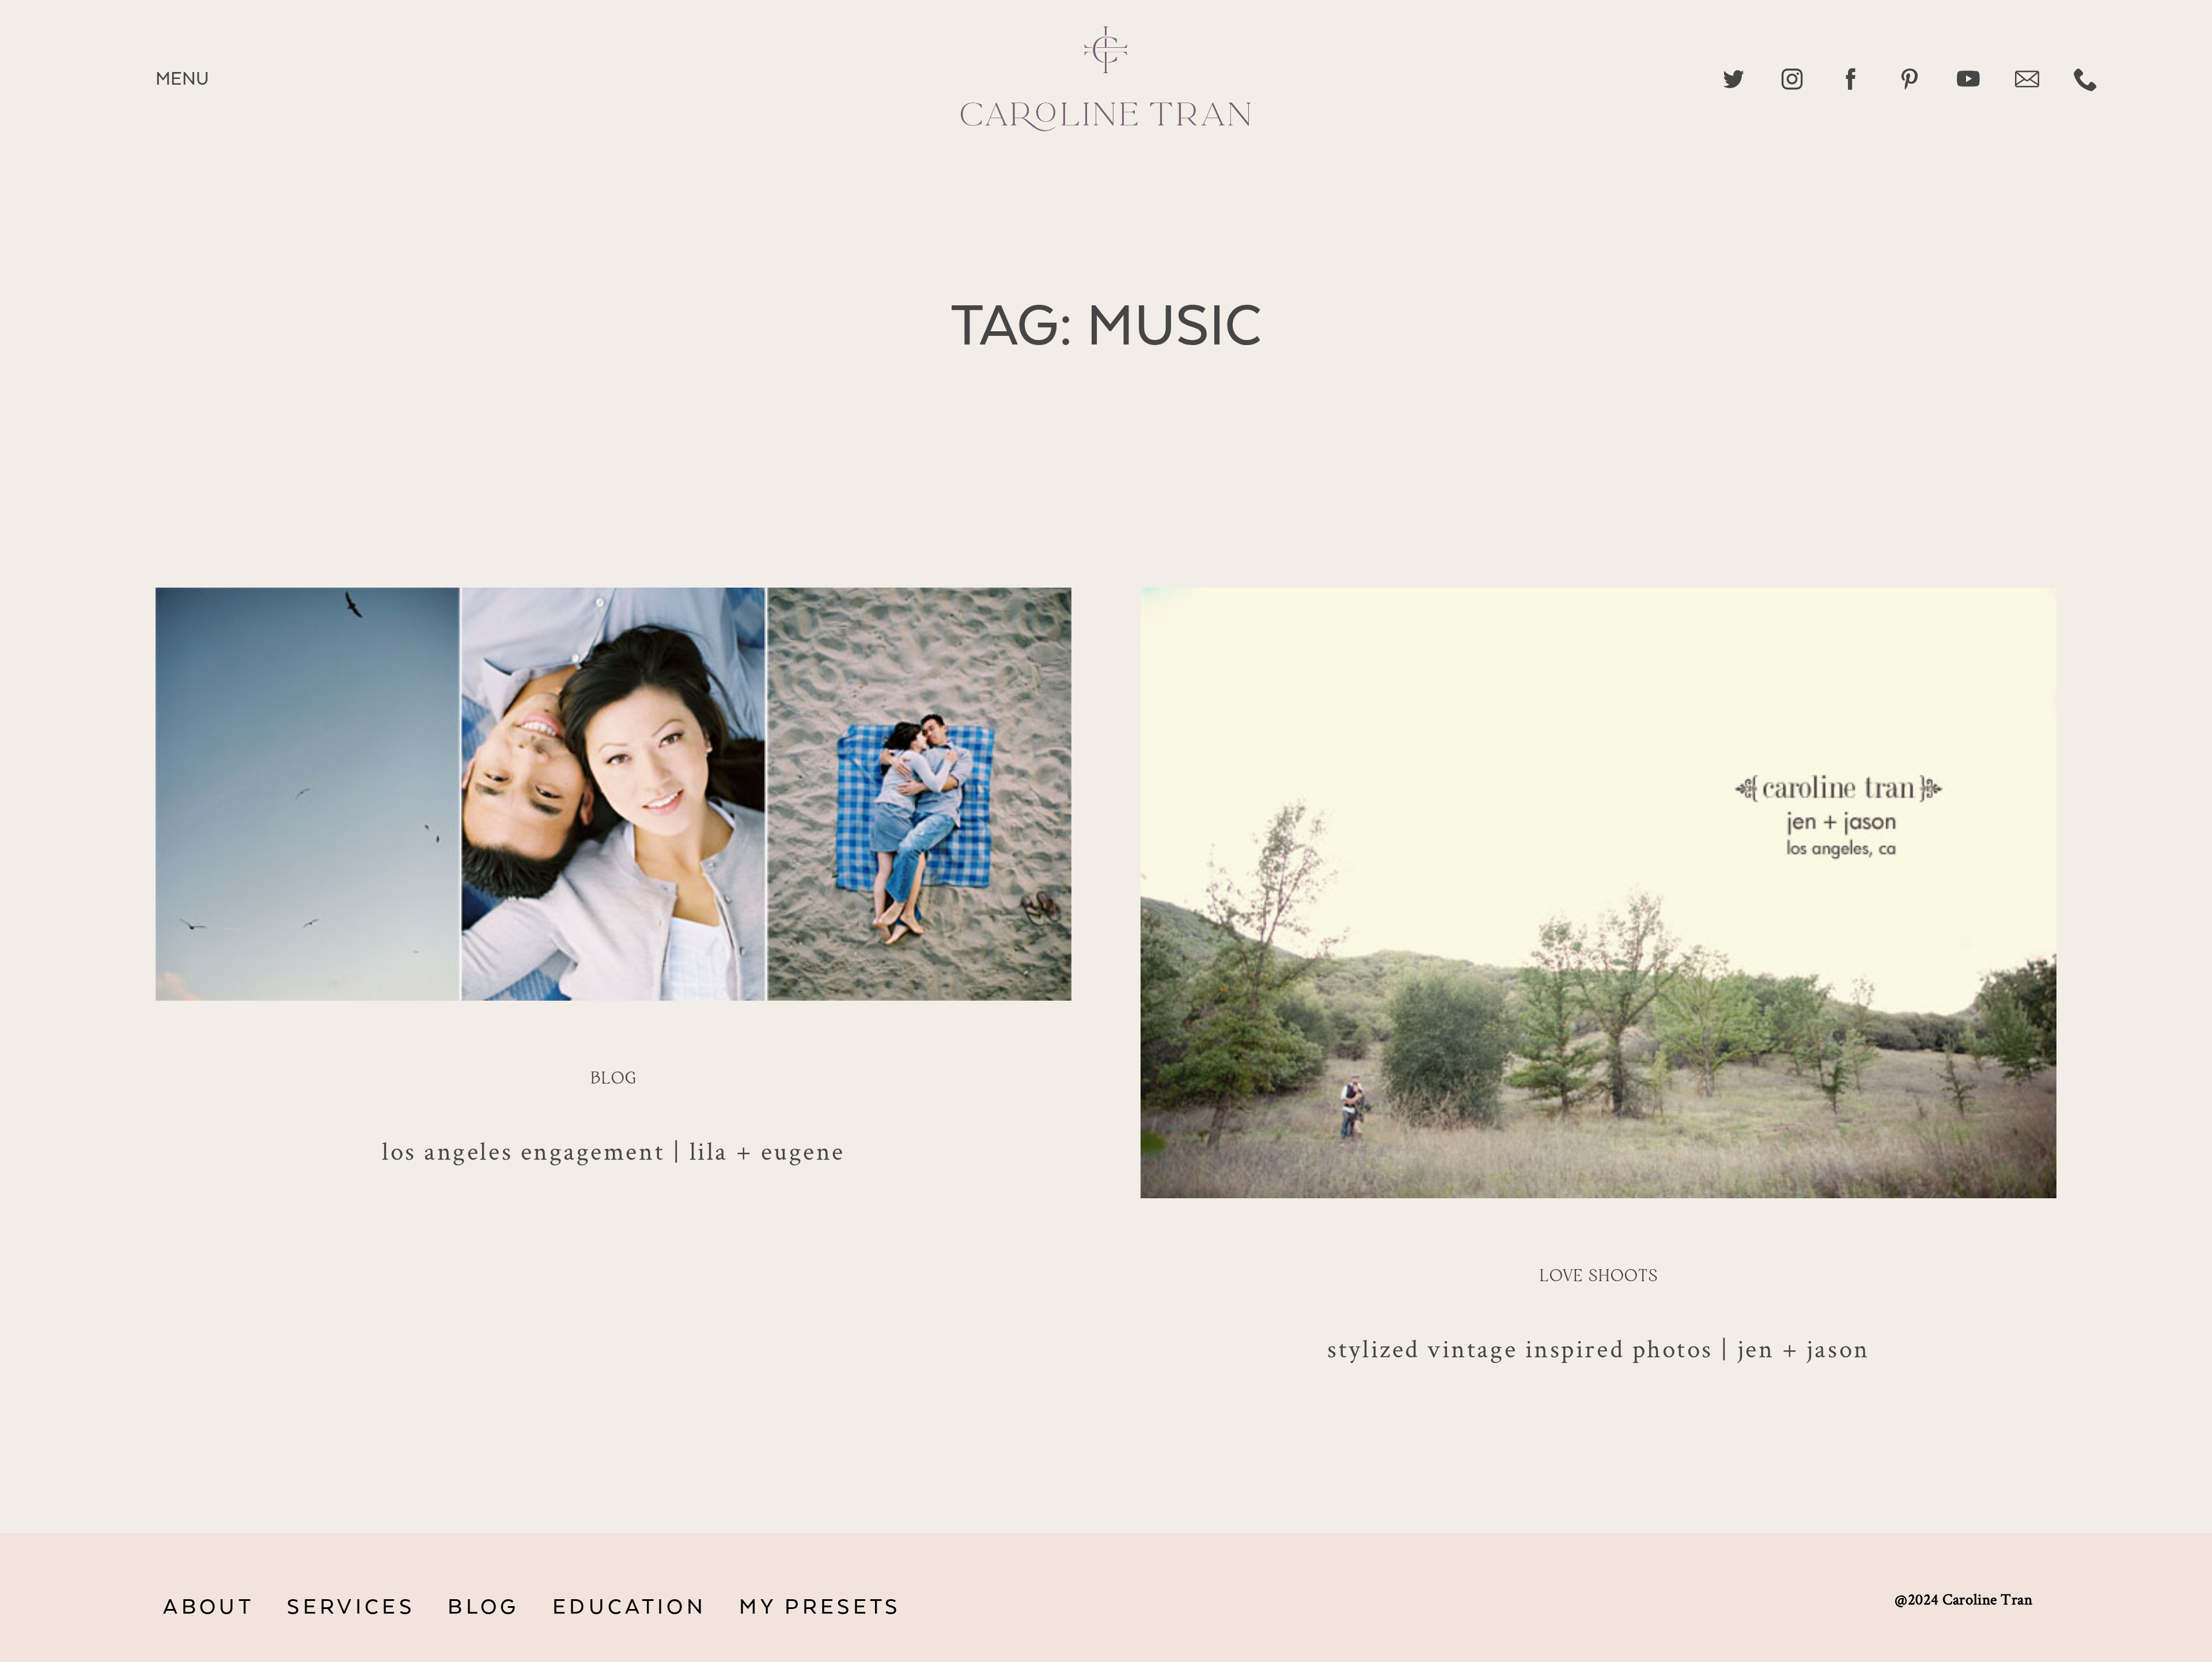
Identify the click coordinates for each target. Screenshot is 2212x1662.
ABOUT (209, 1607)
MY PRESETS (820, 1607)
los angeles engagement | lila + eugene (613, 1150)
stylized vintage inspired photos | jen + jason (1598, 1348)
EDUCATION (629, 1607)
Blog (613, 1079)
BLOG (483, 1607)
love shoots (1599, 1277)
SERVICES (351, 1607)
